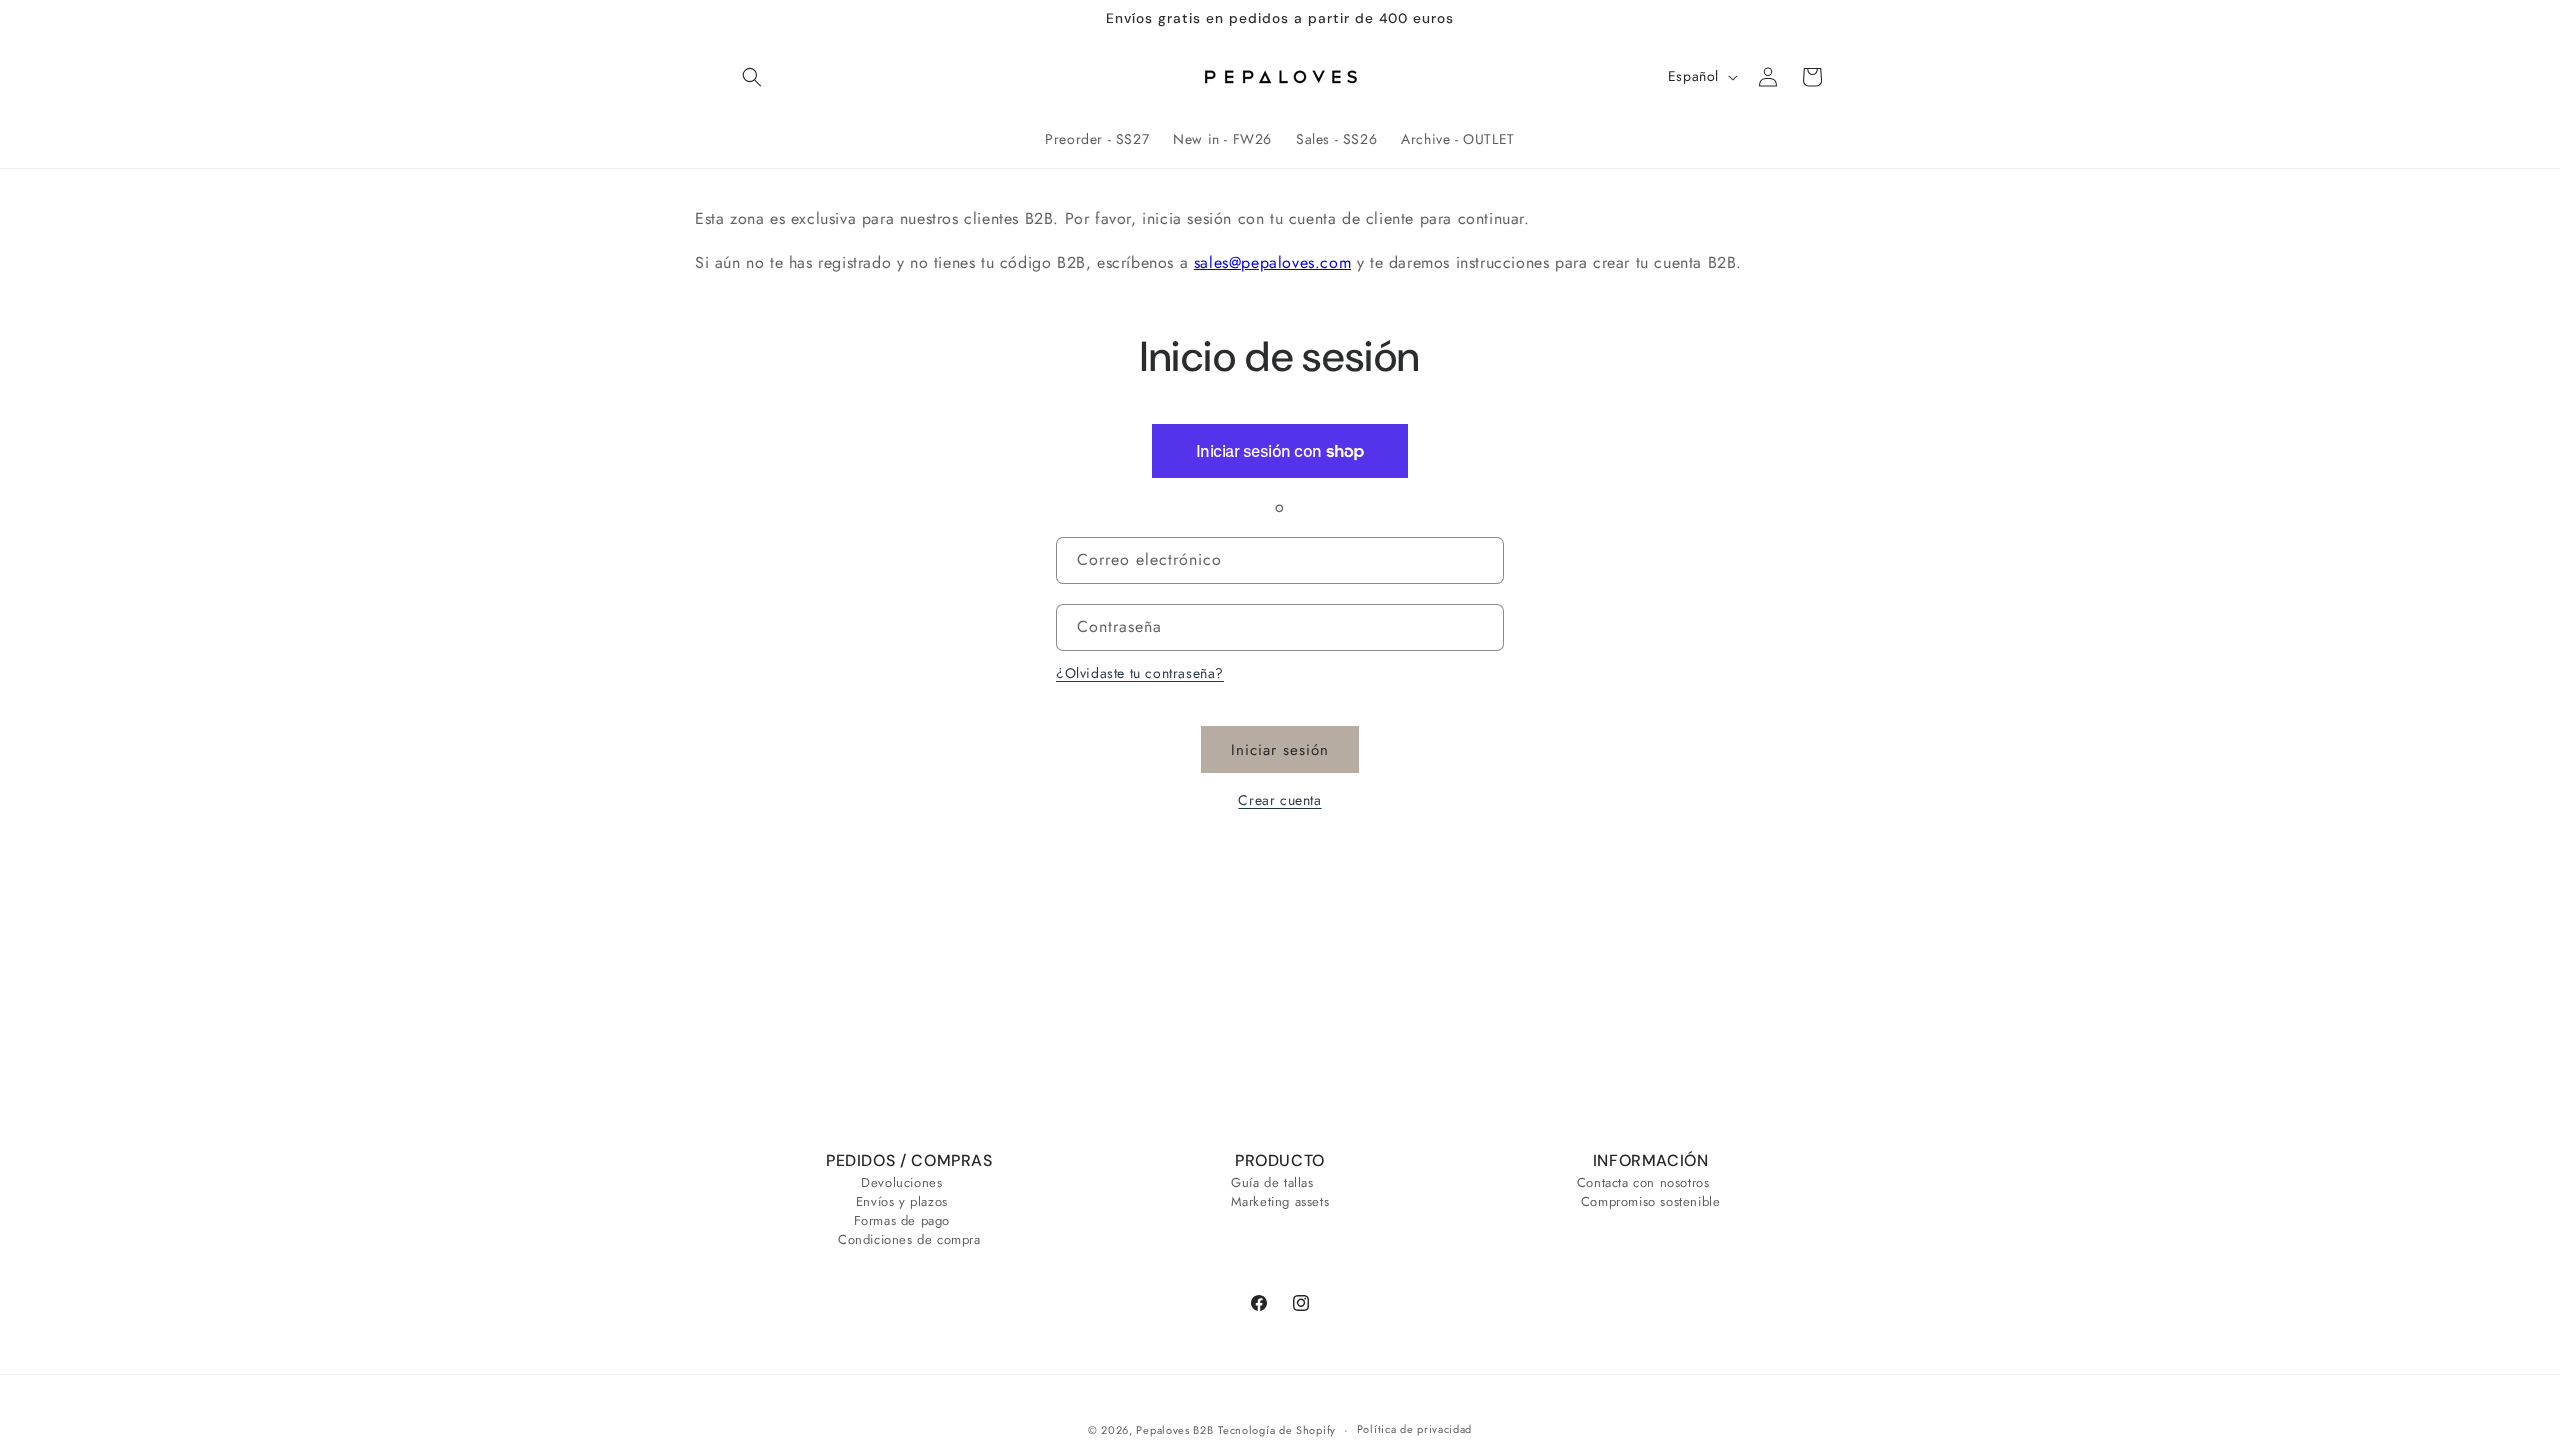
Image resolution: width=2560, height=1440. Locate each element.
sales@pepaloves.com (1272, 262)
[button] (752, 77)
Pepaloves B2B (1174, 1430)
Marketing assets (1280, 1201)
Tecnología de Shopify (1277, 1430)
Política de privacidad (1414, 1429)
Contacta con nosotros (1643, 1185)
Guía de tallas (1272, 1185)
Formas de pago (902, 1220)
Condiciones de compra (909, 1239)
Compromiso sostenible (1651, 1201)
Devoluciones (901, 1185)
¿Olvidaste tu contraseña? (1140, 673)
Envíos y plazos (902, 1201)
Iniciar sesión (1280, 750)
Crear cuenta (1279, 800)
